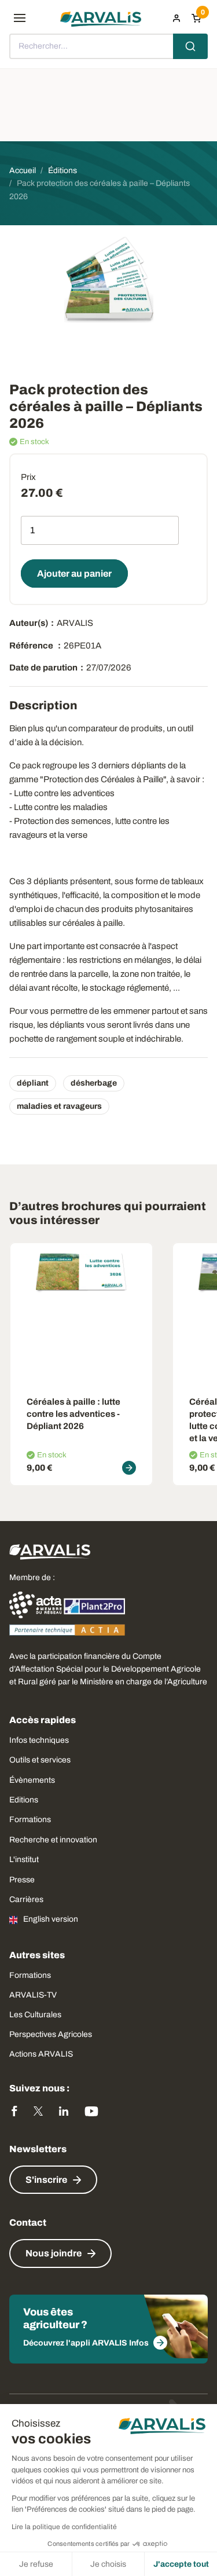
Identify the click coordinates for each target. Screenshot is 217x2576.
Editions (24, 1800)
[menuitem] (176, 18)
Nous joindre (54, 2253)
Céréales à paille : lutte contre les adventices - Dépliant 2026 (73, 1414)
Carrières (26, 1899)
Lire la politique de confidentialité (64, 2527)
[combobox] (108, 46)
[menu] (20, 18)
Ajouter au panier (74, 574)
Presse (22, 1880)
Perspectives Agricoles (51, 2034)
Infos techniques (39, 1740)
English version (51, 1919)
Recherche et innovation (53, 1840)
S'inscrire (46, 2180)
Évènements (32, 1780)
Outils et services (40, 1760)
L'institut (24, 1859)
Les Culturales (35, 2015)
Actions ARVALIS (41, 2054)
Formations (30, 1820)
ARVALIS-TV (33, 1995)
